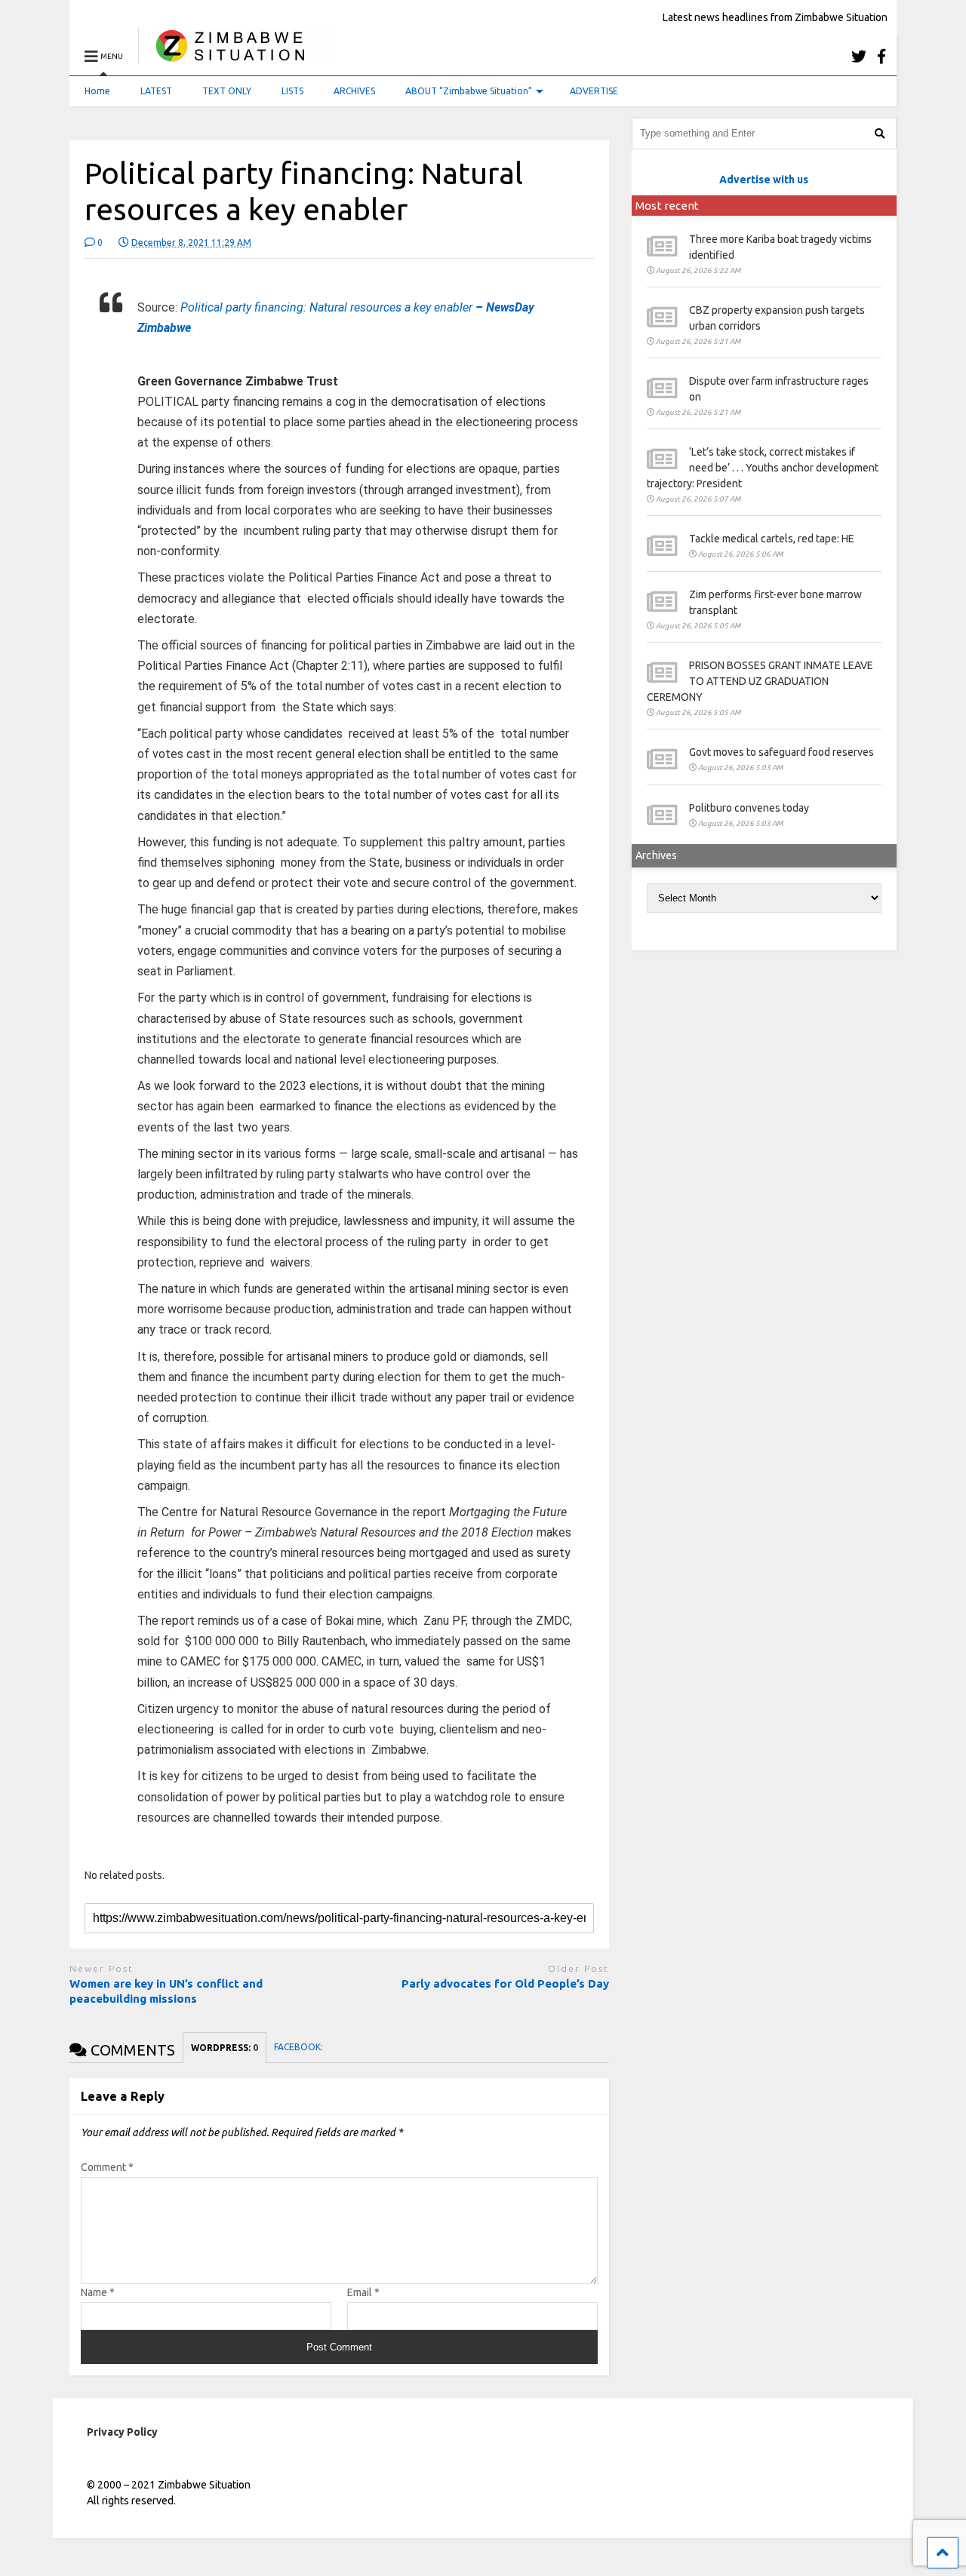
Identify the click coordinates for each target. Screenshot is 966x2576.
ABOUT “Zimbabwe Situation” (469, 91)
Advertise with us (764, 180)
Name (98, 2292)
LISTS (292, 91)
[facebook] (881, 56)
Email (363, 2292)
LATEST (156, 91)
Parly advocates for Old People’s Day (505, 1983)
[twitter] (859, 56)
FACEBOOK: (300, 2047)
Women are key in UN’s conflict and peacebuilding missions (166, 1991)
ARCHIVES (354, 91)
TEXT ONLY (227, 91)
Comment (107, 2167)
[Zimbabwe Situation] (234, 56)
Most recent (667, 206)
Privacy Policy (122, 2432)
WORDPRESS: (225, 2048)
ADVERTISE (594, 91)
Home (97, 91)
